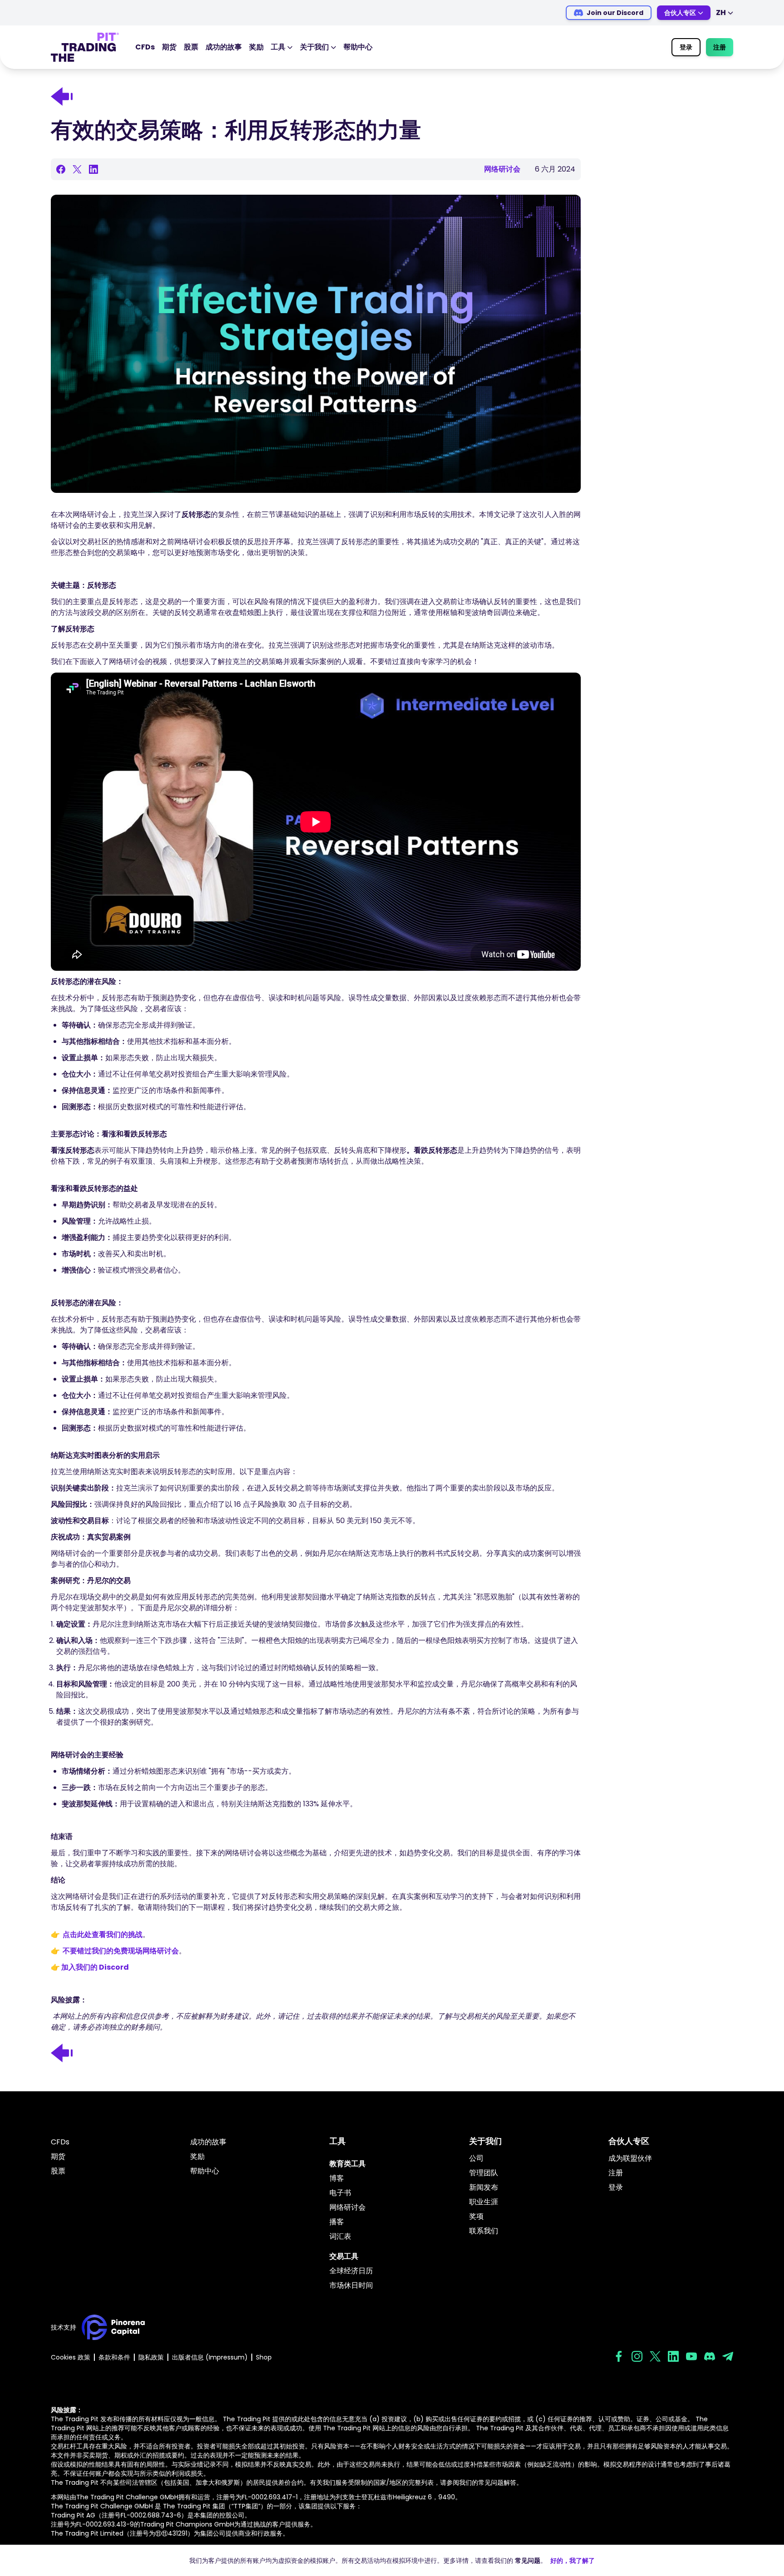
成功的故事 (224, 47)
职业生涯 (484, 2202)
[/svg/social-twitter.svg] (655, 2356)
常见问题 (528, 2561)
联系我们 (484, 2231)
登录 (686, 47)
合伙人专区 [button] (680, 13)
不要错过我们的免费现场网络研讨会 (121, 1951)
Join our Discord (615, 13)
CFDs (145, 47)
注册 (720, 47)
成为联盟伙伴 (630, 2158)
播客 (337, 2222)
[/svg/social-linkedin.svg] (673, 2356)
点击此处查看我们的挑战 (103, 1934)
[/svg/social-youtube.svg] (691, 2356)
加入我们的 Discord (95, 1967)
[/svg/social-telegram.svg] (728, 2356)
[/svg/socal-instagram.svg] (637, 2356)
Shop (264, 2357)
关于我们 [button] (314, 47)
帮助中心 (358, 47)
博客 (337, 2178)
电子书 (340, 2193)
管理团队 (484, 2173)
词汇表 (340, 2236)
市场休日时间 (351, 2285)
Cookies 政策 (71, 2357)
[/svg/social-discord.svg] (710, 2356)
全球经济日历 (351, 2271)
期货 (169, 47)
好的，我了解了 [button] (573, 2561)
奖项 (476, 2216)
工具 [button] (278, 47)
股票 (191, 47)
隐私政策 (151, 2357)
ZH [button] (721, 12)
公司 (476, 2158)
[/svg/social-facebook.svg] (619, 2356)
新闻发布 (484, 2187)
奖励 (256, 47)
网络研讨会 (348, 2207)
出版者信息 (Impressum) (210, 2357)
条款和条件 (114, 2357)
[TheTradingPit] (85, 47)
